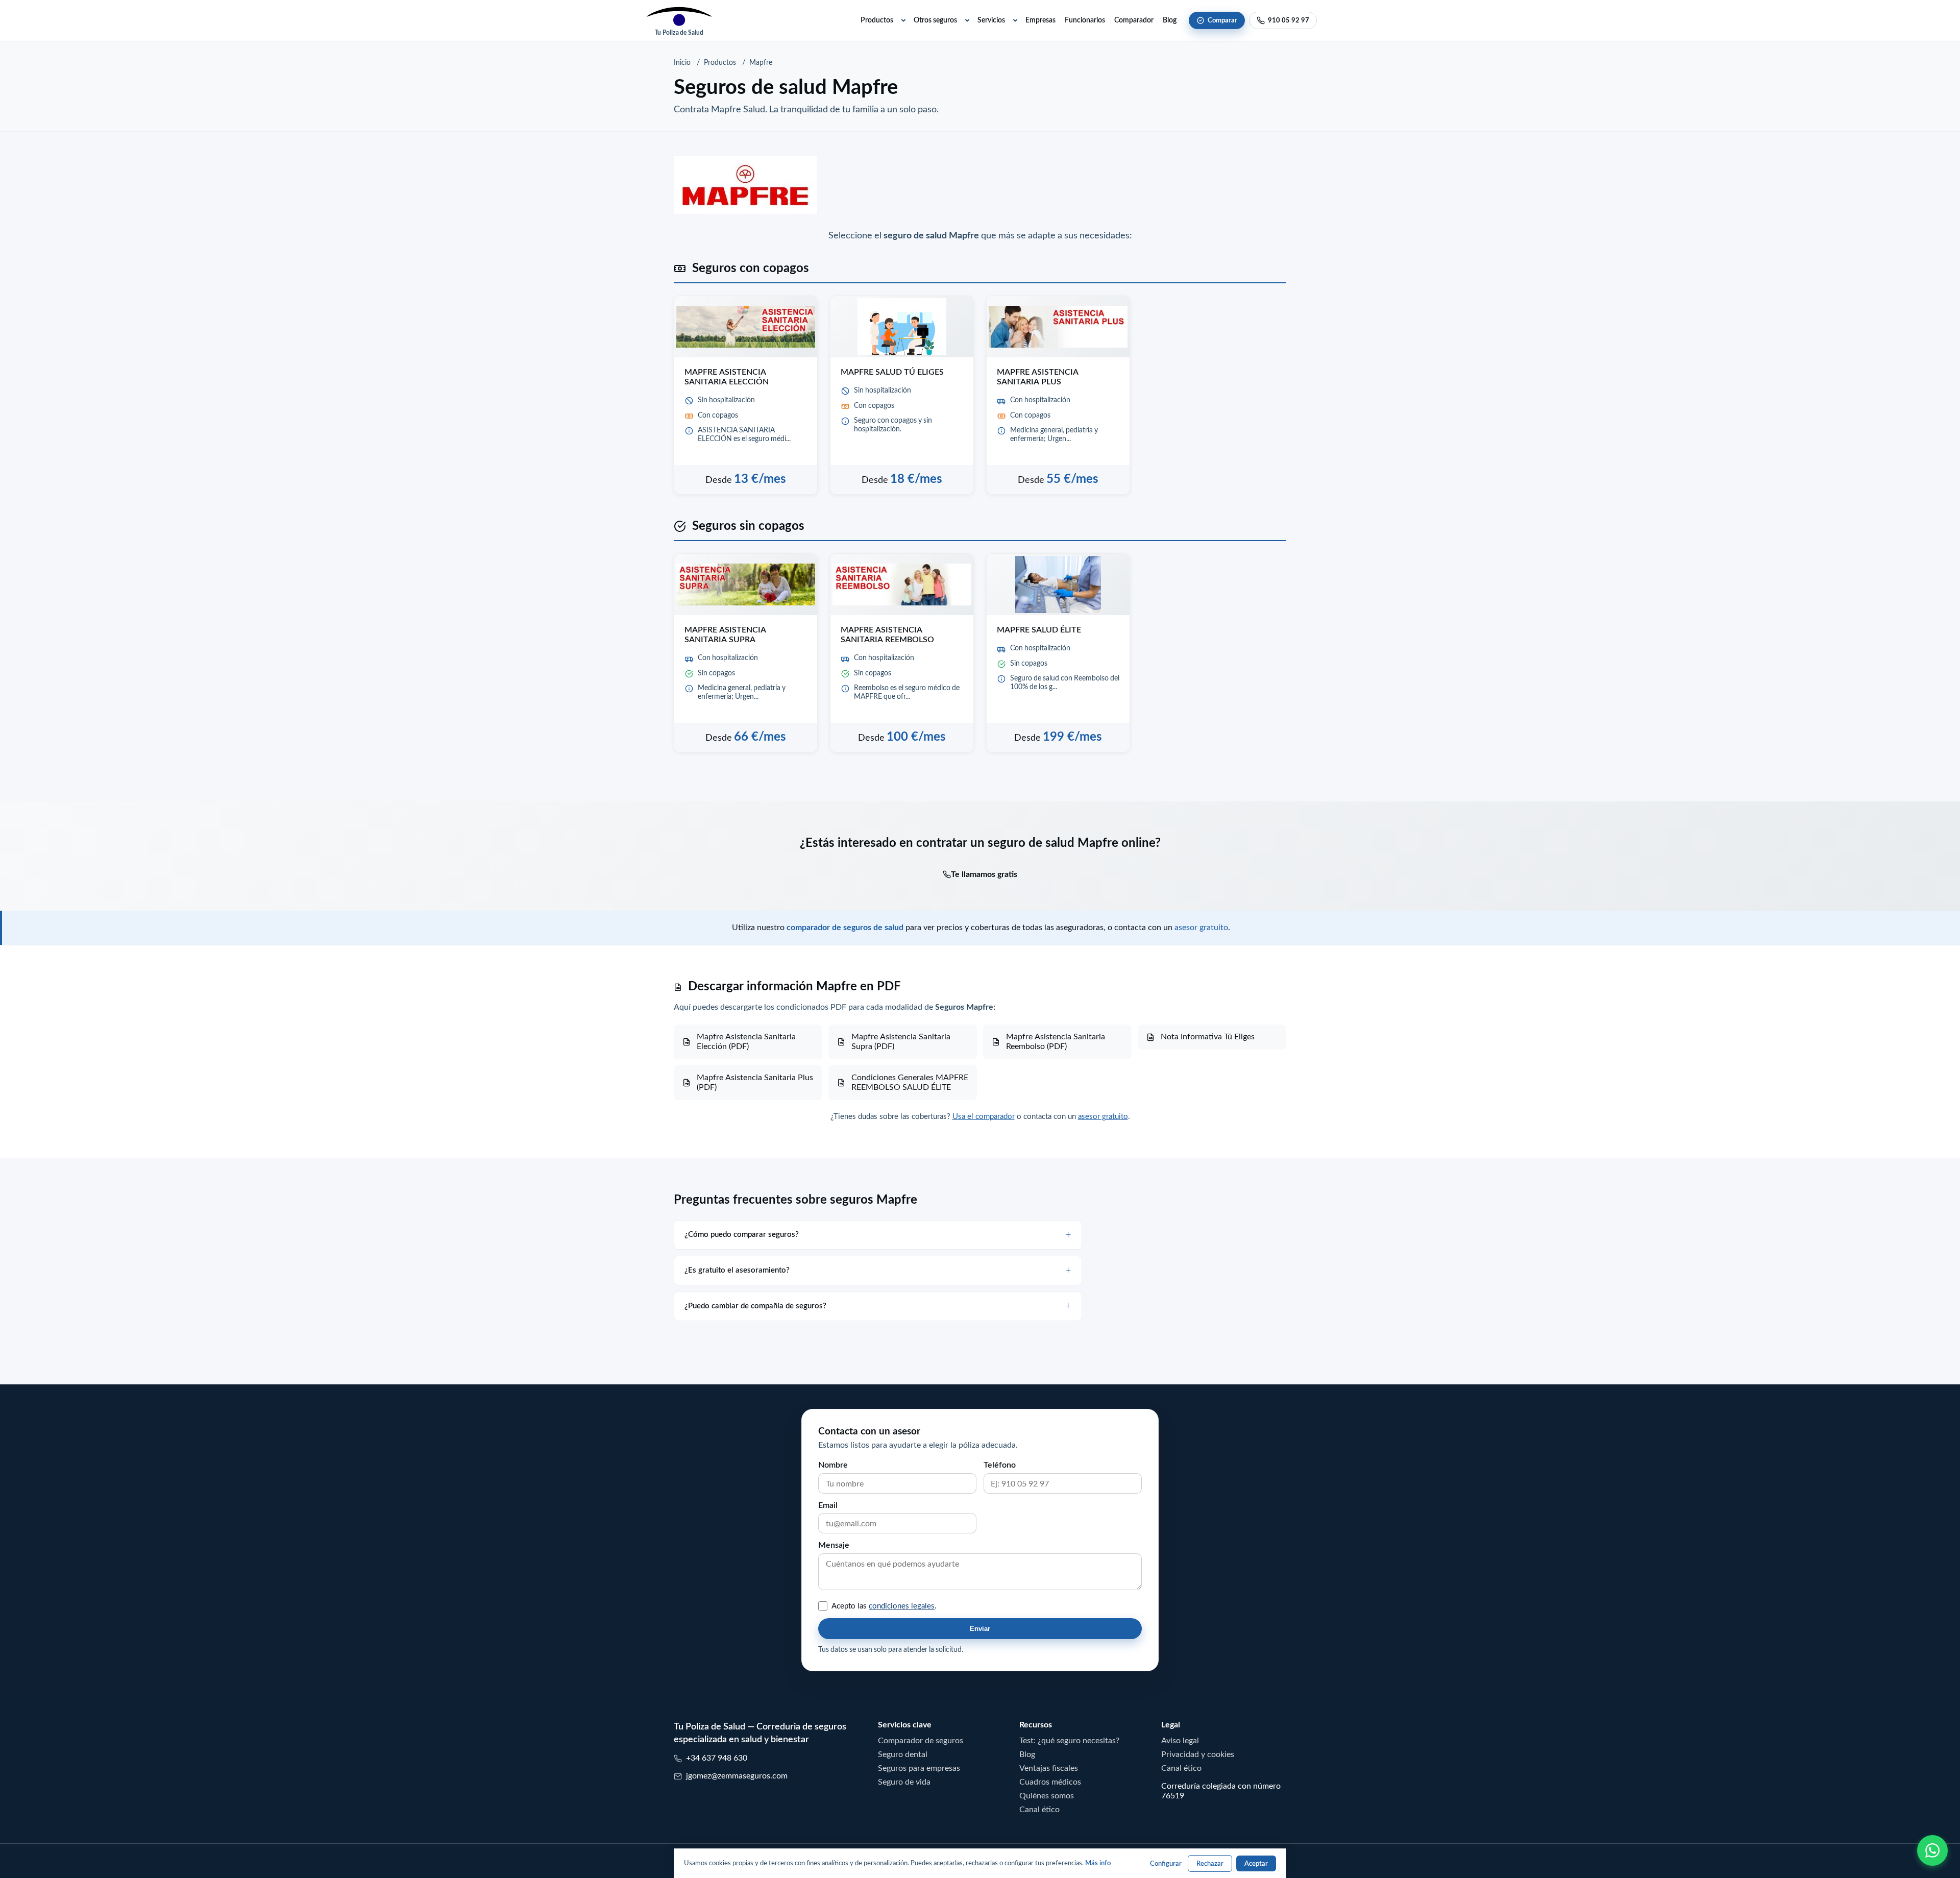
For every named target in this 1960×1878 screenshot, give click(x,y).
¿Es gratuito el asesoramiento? (737, 1270)
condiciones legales (902, 1606)
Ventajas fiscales (1049, 1768)
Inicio (682, 62)
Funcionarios (1085, 20)
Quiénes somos (1047, 1795)
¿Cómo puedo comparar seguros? (742, 1234)
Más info (1098, 1863)
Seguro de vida (904, 1782)
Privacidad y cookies (1198, 1754)
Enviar (980, 1629)
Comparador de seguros (921, 1740)
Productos (877, 20)
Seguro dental (903, 1754)
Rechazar (1210, 1863)
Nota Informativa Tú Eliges (1208, 1036)
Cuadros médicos (1050, 1782)
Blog (1170, 20)
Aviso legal (1180, 1740)
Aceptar (1256, 1863)
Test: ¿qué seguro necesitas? (1069, 1740)
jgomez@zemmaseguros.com (737, 1775)
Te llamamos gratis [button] (984, 874)
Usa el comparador (984, 1116)
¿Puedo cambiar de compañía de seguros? (755, 1306)
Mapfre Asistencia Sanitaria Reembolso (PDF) (1056, 1041)
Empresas (1040, 20)
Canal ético (1039, 1809)
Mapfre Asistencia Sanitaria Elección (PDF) (746, 1041)
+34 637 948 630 (717, 1758)
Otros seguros (935, 20)
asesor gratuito (1201, 927)
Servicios (991, 20)
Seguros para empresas (919, 1768)
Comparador (1134, 20)
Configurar (1166, 1863)
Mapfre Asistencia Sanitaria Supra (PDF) (901, 1041)
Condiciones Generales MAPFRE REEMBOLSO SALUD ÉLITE (910, 1082)
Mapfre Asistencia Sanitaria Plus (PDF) (755, 1082)
